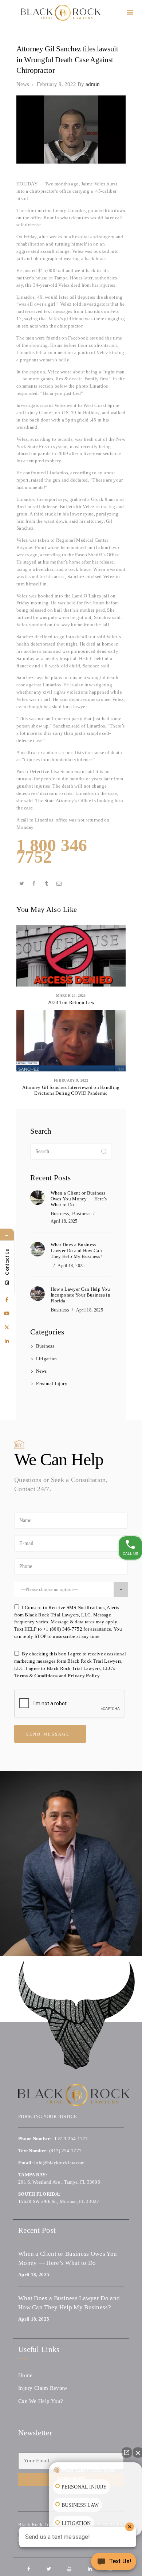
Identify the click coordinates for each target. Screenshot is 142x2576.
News (23, 84)
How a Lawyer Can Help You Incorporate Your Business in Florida (80, 1295)
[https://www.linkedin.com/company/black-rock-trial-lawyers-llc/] (7, 1341)
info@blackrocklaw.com (59, 2163)
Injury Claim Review (43, 2388)
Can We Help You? (41, 2401)
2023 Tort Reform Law (71, 1002)
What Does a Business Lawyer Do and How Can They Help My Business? (77, 1250)
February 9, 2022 (56, 84)
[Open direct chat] (127, 2453)
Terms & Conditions (36, 1676)
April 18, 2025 (64, 1221)
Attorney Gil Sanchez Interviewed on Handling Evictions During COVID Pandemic (71, 1090)
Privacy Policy (84, 1676)
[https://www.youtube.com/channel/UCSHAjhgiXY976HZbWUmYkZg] (7, 1314)
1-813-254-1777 (71, 2139)
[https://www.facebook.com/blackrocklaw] (7, 1300)
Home (25, 2375)
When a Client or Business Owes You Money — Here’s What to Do (79, 1199)
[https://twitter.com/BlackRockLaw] (7, 1328)
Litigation (47, 1359)
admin (89, 84)
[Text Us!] (114, 2562)
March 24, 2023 (71, 995)
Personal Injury (52, 1383)
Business (60, 1214)
